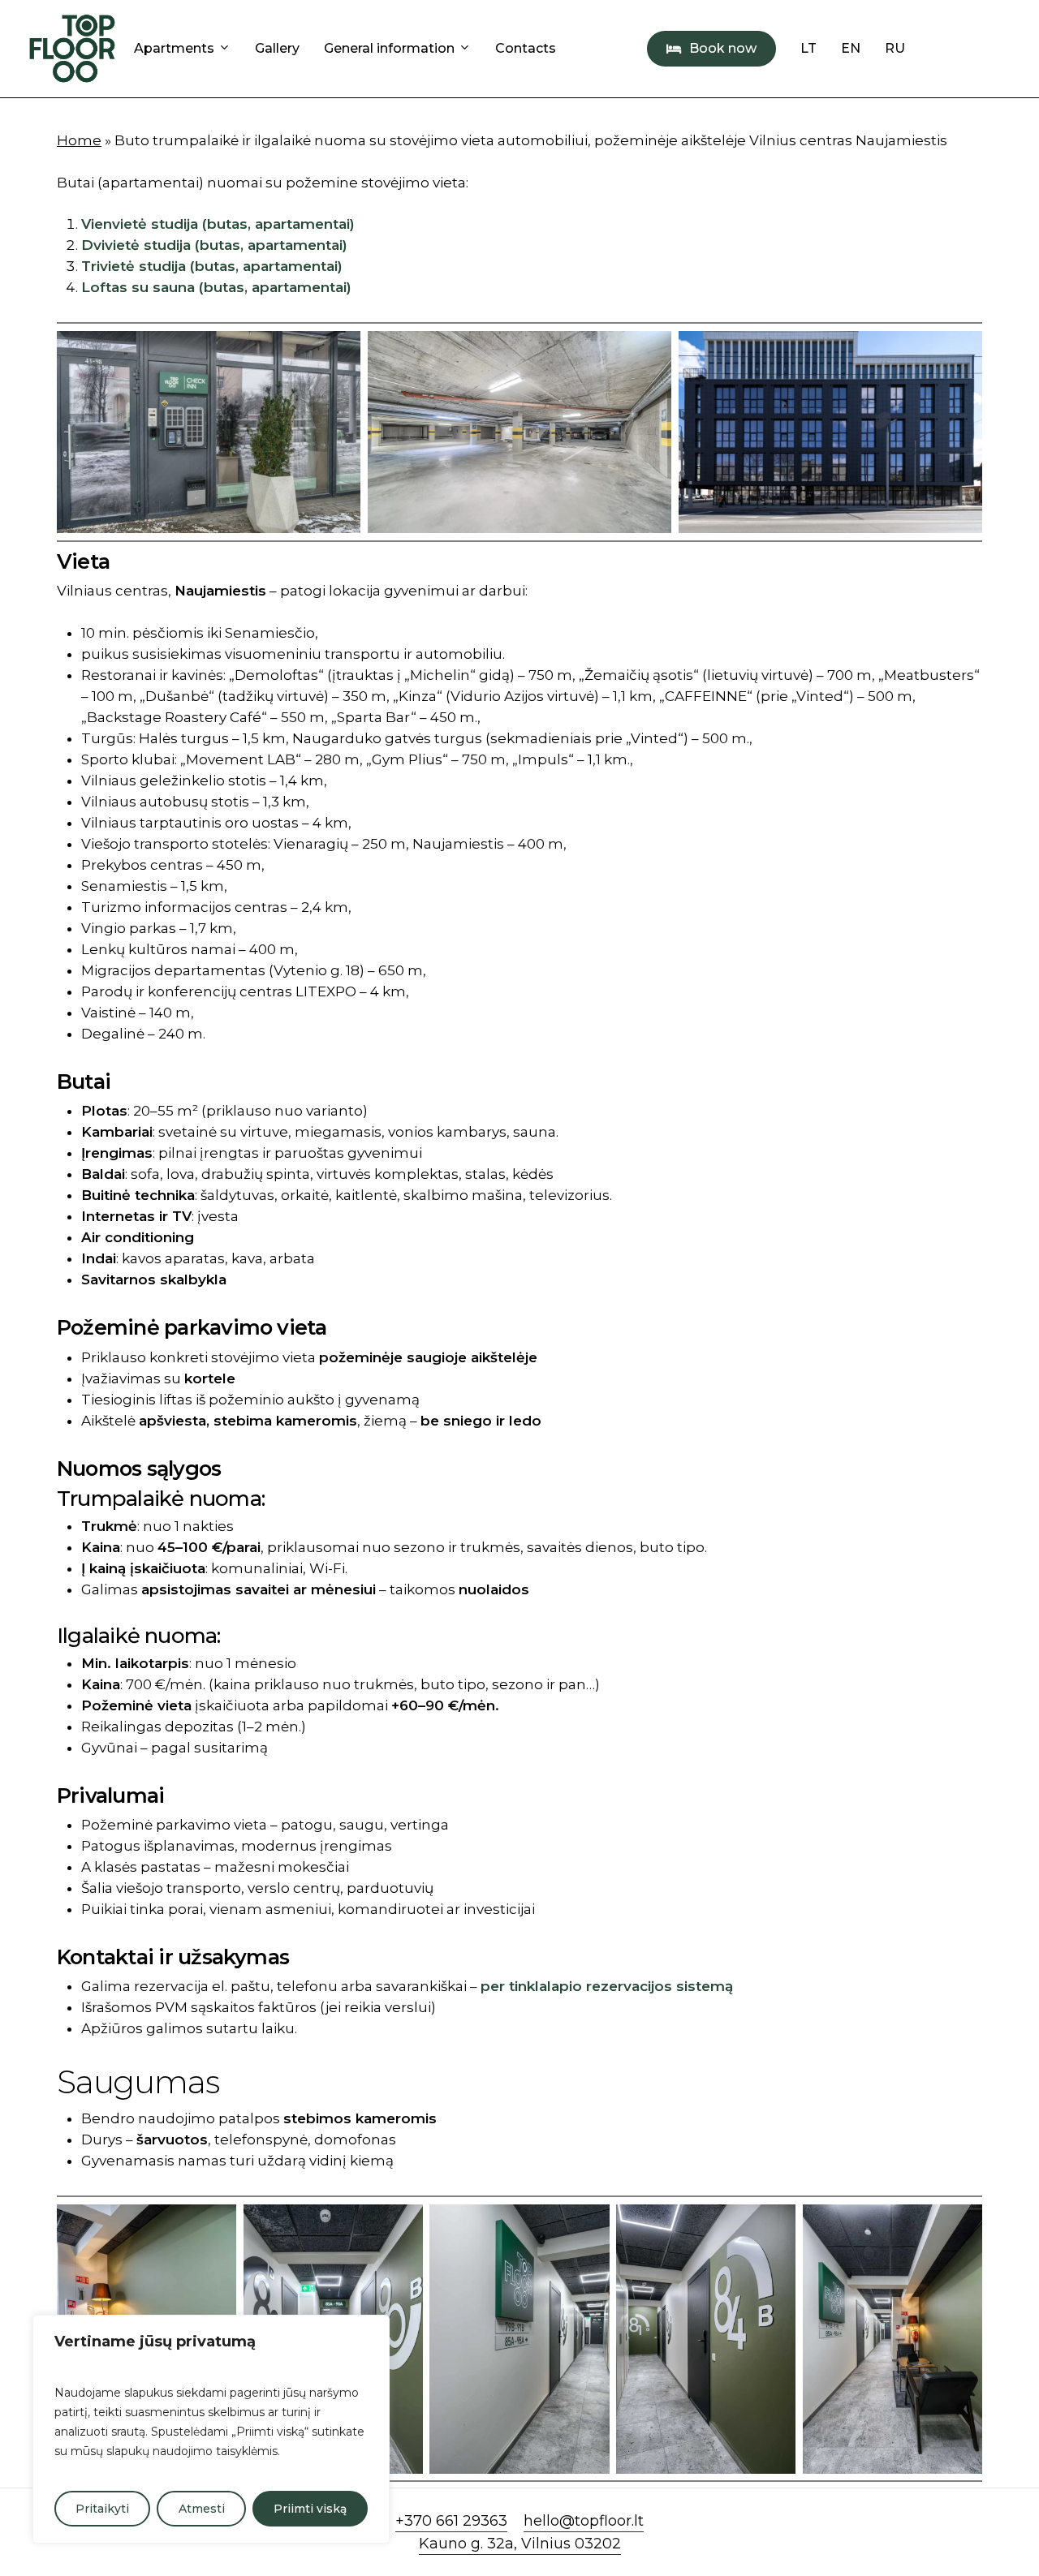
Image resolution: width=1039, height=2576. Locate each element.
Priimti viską (310, 2509)
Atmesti (202, 2509)
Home (79, 140)
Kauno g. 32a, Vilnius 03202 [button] (520, 2544)
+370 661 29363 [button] (451, 2521)
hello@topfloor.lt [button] (584, 2521)
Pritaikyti (102, 2509)
